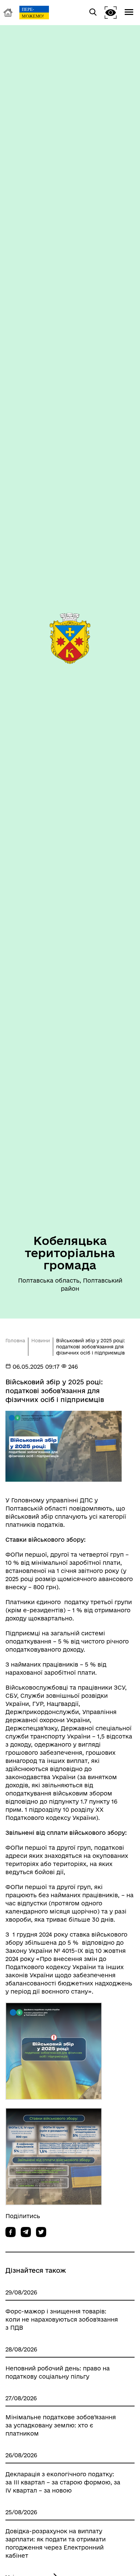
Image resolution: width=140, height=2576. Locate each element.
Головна (15, 1341)
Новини (41, 1341)
